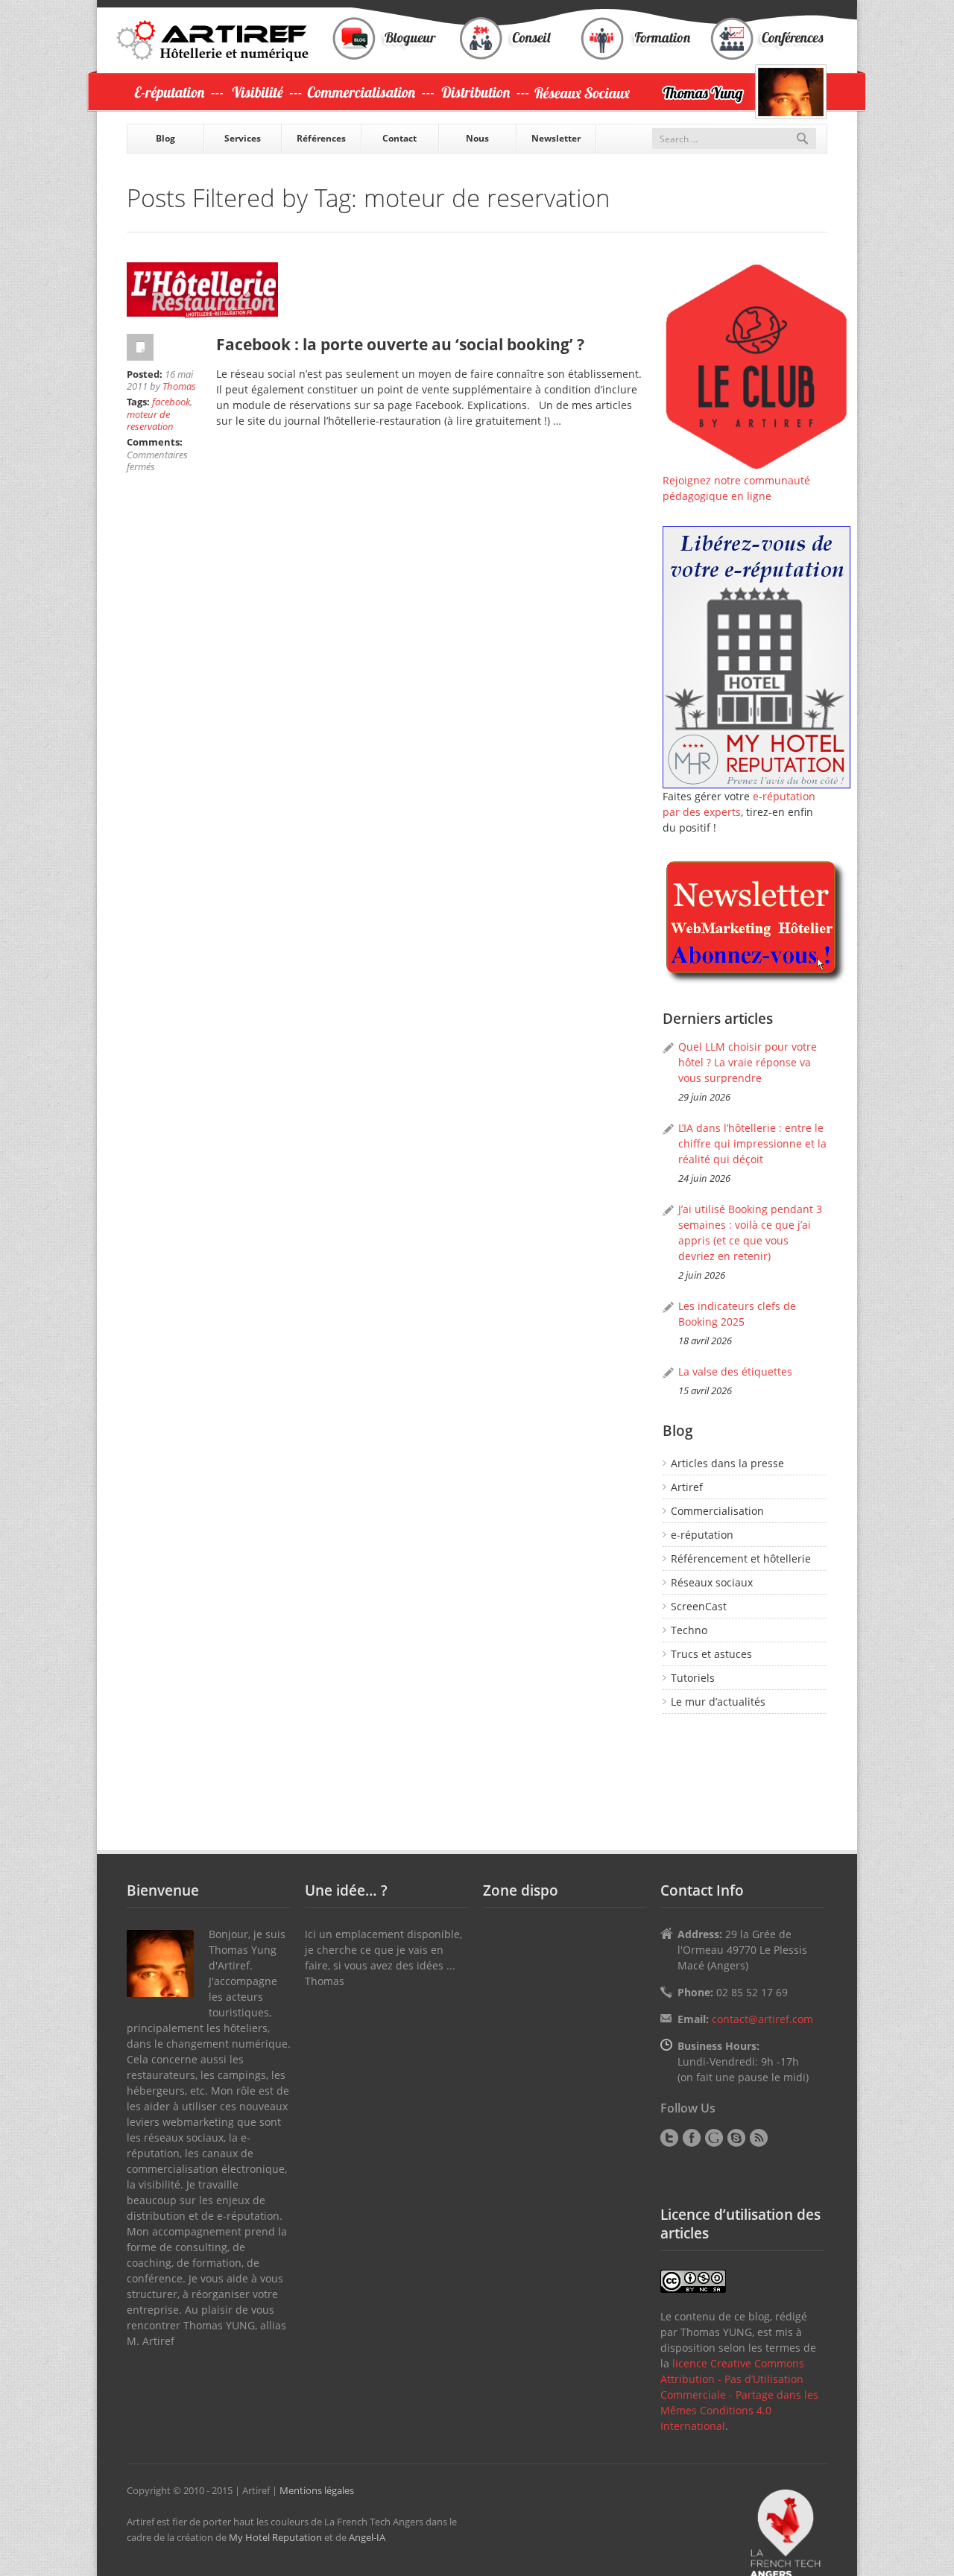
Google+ (714, 2138)
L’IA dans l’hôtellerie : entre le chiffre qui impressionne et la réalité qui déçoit (752, 1143)
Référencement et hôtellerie (741, 1558)
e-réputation (702, 1535)
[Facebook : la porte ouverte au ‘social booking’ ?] (388, 291)
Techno (689, 1630)
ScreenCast (699, 1606)
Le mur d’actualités (718, 1702)
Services (243, 138)
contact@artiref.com (762, 2019)
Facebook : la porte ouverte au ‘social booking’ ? (400, 344)
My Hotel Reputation (275, 2537)
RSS (759, 2138)
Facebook (692, 2138)
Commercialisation (717, 1511)
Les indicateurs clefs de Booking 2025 (737, 1314)
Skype (736, 2138)
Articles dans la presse (727, 1463)
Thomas (179, 386)
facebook (171, 402)
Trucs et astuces (711, 1654)
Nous (477, 138)
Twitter (669, 2138)
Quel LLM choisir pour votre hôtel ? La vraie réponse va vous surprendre (748, 1062)
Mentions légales (317, 2490)
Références (321, 138)
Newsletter (556, 138)
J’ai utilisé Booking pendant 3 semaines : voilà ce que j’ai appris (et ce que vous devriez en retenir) (750, 1232)
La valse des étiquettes (735, 1371)
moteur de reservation (150, 420)
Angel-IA (367, 2537)
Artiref (687, 1487)
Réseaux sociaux (712, 1582)
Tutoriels (693, 1678)
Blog (165, 138)
